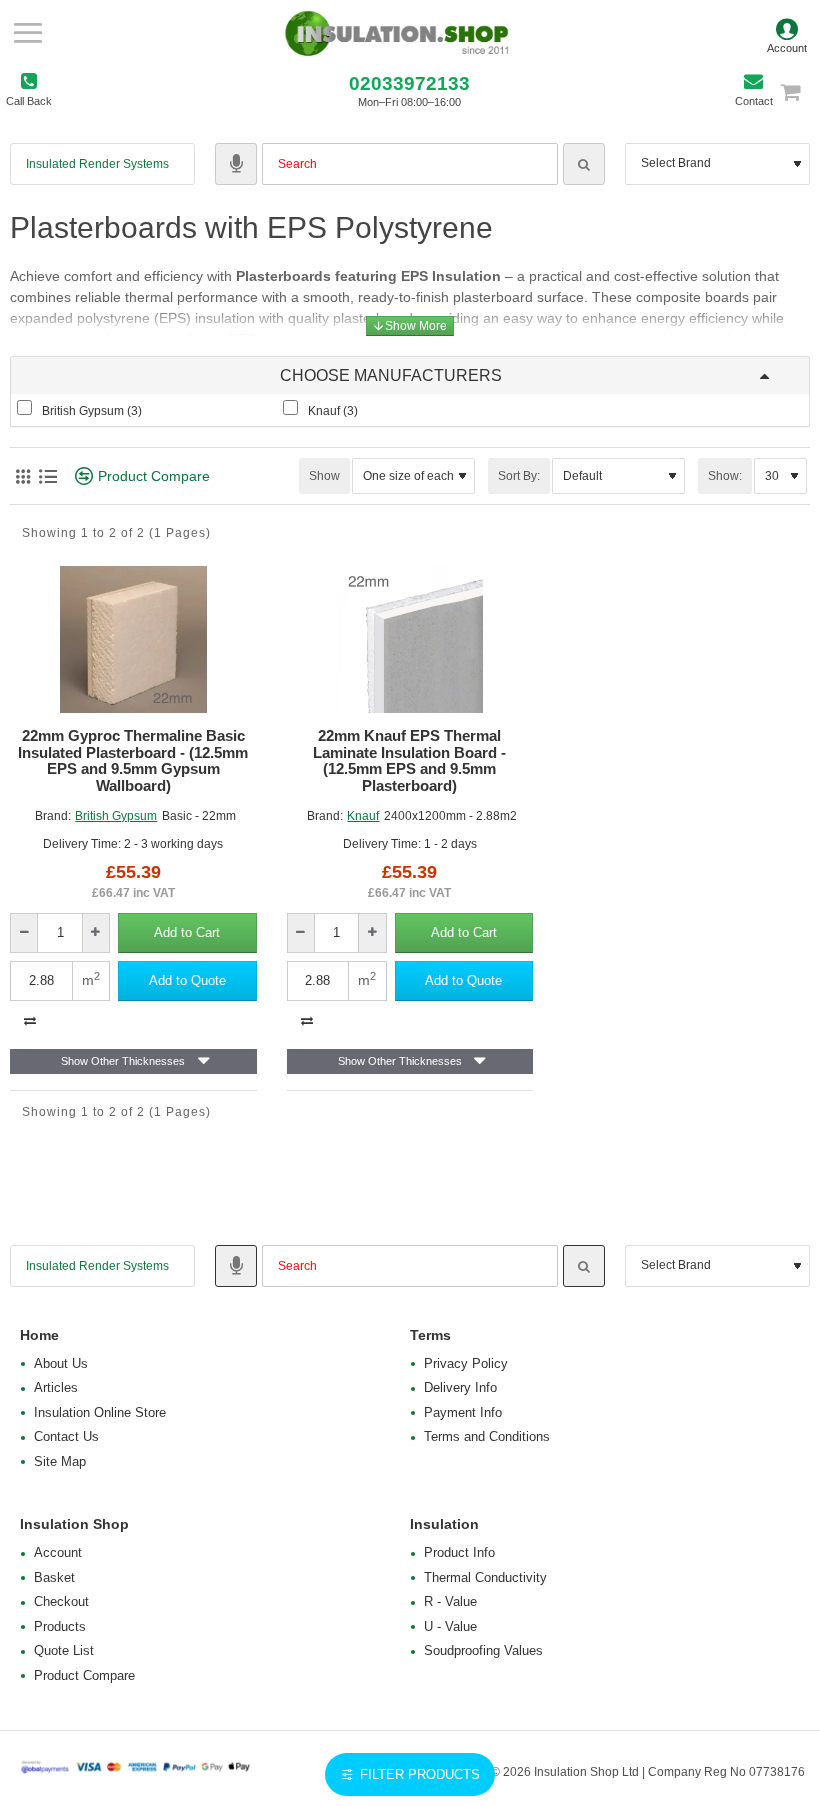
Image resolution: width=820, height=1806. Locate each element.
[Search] (584, 164)
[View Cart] (799, 91)
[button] (187, 933)
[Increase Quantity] (95, 933)
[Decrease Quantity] (24, 933)
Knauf (363, 816)
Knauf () (333, 411)
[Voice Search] (236, 164)
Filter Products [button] (420, 1774)
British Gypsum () (92, 411)
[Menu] (27, 33)
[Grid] (22, 476)
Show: (725, 476)
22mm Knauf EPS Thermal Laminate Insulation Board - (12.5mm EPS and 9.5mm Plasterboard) (409, 761)
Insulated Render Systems (97, 164)
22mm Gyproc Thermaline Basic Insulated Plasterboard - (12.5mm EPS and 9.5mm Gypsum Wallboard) (133, 761)
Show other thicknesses (123, 1061)
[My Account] (787, 33)
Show (324, 476)
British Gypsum (116, 816)
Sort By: (519, 476)
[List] (47, 476)
